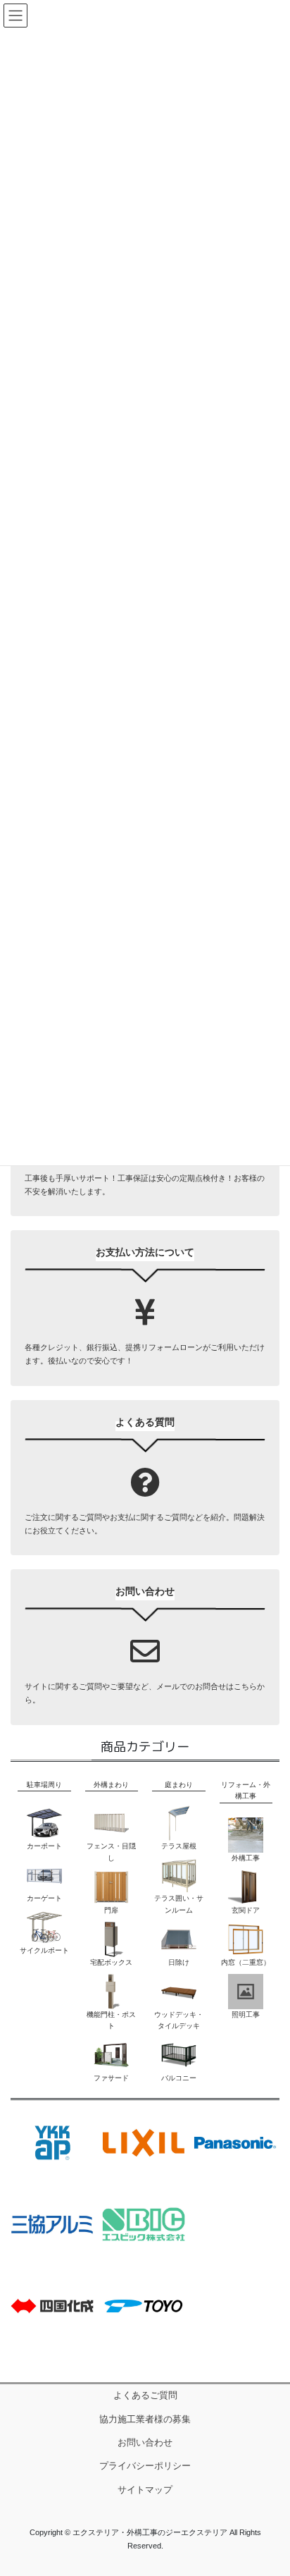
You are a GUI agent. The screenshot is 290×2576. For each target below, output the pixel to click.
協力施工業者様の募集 (145, 2419)
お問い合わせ (145, 2443)
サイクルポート (44, 1950)
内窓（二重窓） (246, 1962)
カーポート (44, 1846)
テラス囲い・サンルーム (179, 1904)
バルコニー (179, 2078)
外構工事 (246, 1858)
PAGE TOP (269, 2306)
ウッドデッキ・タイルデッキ (179, 2020)
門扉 (111, 1910)
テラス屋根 (179, 1846)
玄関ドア (246, 1910)
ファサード (111, 2078)
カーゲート (44, 1898)
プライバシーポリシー (145, 2466)
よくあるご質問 (145, 2396)
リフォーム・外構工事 (246, 1790)
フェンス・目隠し (111, 1852)
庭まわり (179, 1785)
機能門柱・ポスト (111, 2020)
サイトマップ (145, 2490)
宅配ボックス (111, 1962)
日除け (179, 1962)
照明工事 (246, 2014)
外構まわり (111, 1785)
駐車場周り (44, 1785)
